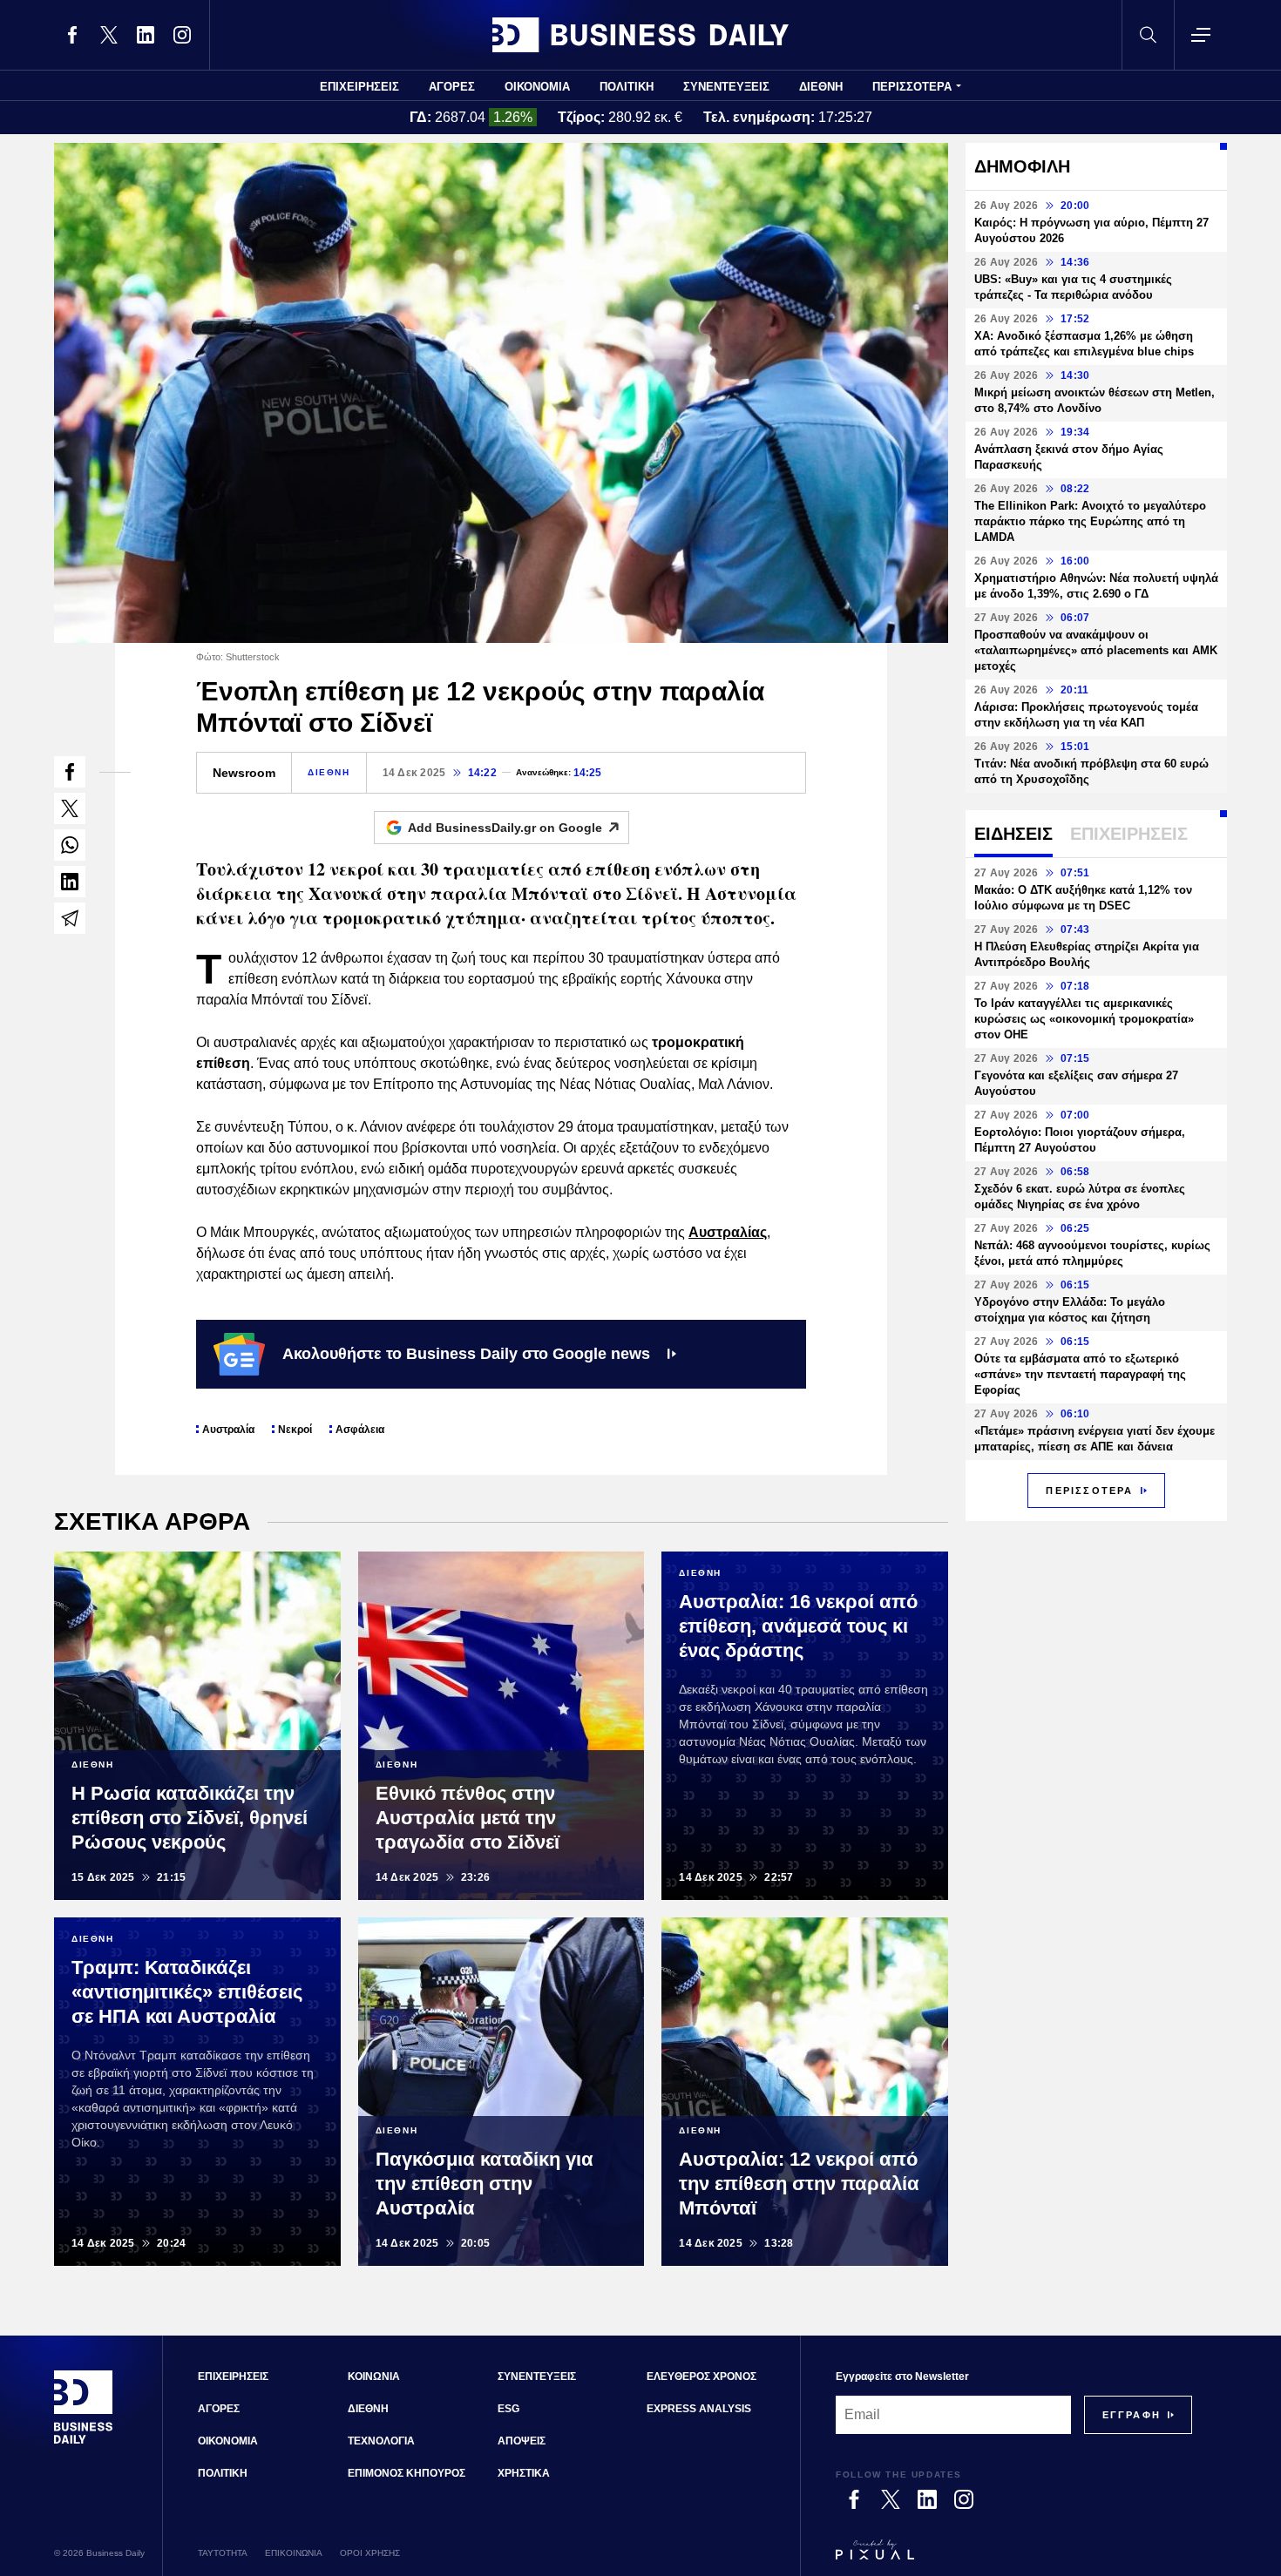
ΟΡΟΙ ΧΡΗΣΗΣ (370, 2553)
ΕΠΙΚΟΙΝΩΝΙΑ (294, 2553)
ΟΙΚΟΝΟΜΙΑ (537, 87)
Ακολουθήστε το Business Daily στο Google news (466, 1354)
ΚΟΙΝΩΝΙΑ (374, 2377)
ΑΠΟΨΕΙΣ (522, 2441)
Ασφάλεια (360, 1430)
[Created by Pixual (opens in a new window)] (1014, 2558)
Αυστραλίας (728, 1232)
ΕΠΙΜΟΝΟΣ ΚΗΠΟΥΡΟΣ (407, 2473)
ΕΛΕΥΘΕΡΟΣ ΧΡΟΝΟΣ (701, 2377)
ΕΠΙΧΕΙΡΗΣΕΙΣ (359, 87)
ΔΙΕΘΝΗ (821, 87)
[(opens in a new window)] (72, 35)
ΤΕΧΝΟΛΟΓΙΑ (381, 2441)
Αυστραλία (228, 1430)
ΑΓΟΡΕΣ (452, 87)
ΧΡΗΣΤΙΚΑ (524, 2473)
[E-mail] (70, 918)
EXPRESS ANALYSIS (699, 2409)
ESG (508, 2409)
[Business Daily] (640, 35)
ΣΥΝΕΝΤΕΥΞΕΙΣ (726, 87)
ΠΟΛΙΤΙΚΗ (627, 87)
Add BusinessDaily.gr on (505, 828)
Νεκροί (295, 1430)
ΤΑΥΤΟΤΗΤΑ (223, 2553)
